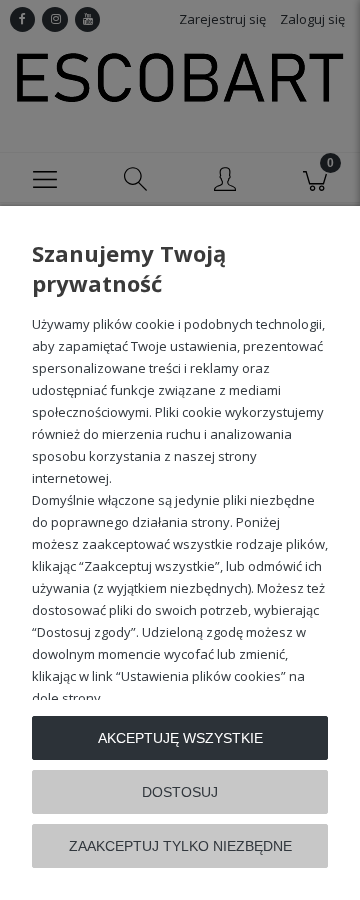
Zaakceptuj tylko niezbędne (180, 846)
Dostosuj (180, 792)
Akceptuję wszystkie (180, 738)
